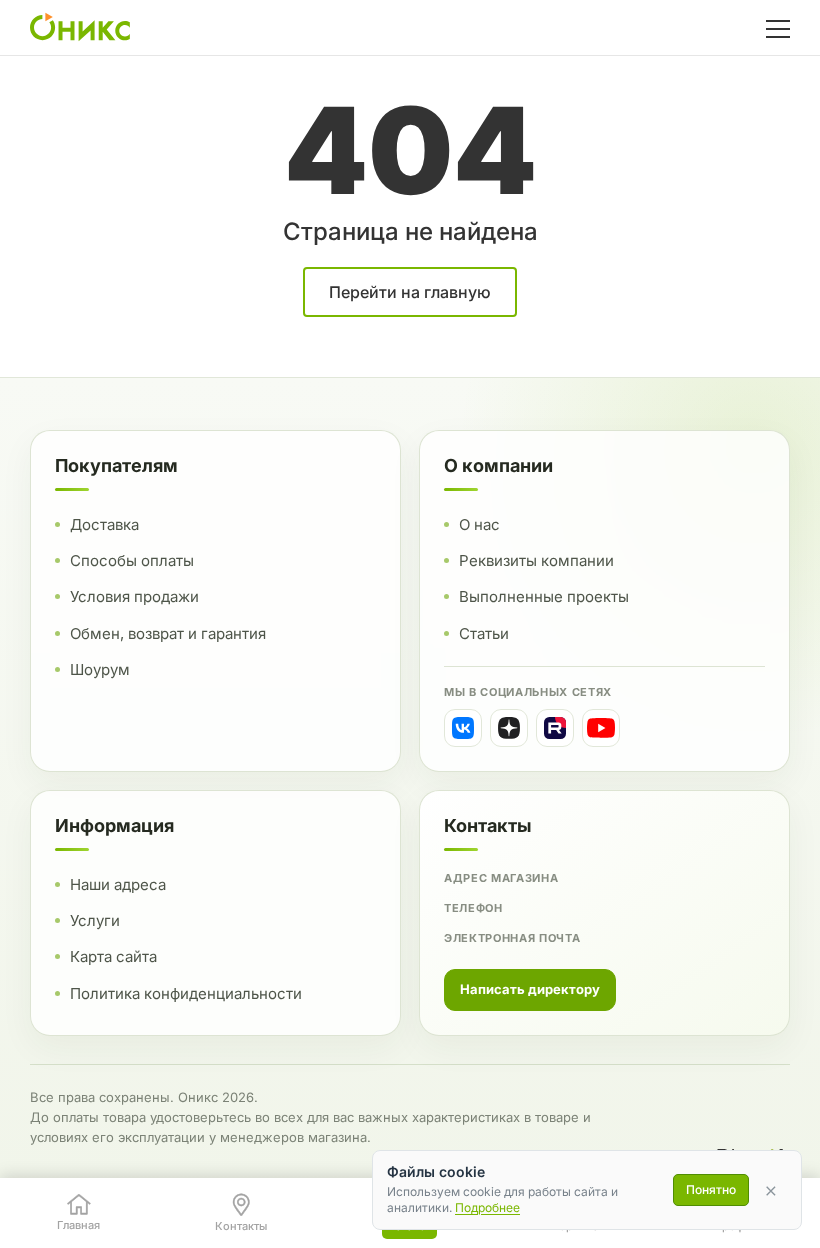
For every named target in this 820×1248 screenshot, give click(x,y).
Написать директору (530, 989)
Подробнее (487, 1207)
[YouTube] (601, 728)
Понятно (711, 1189)
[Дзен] (509, 728)
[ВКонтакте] (463, 728)
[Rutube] (555, 728)
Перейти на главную (410, 292)
